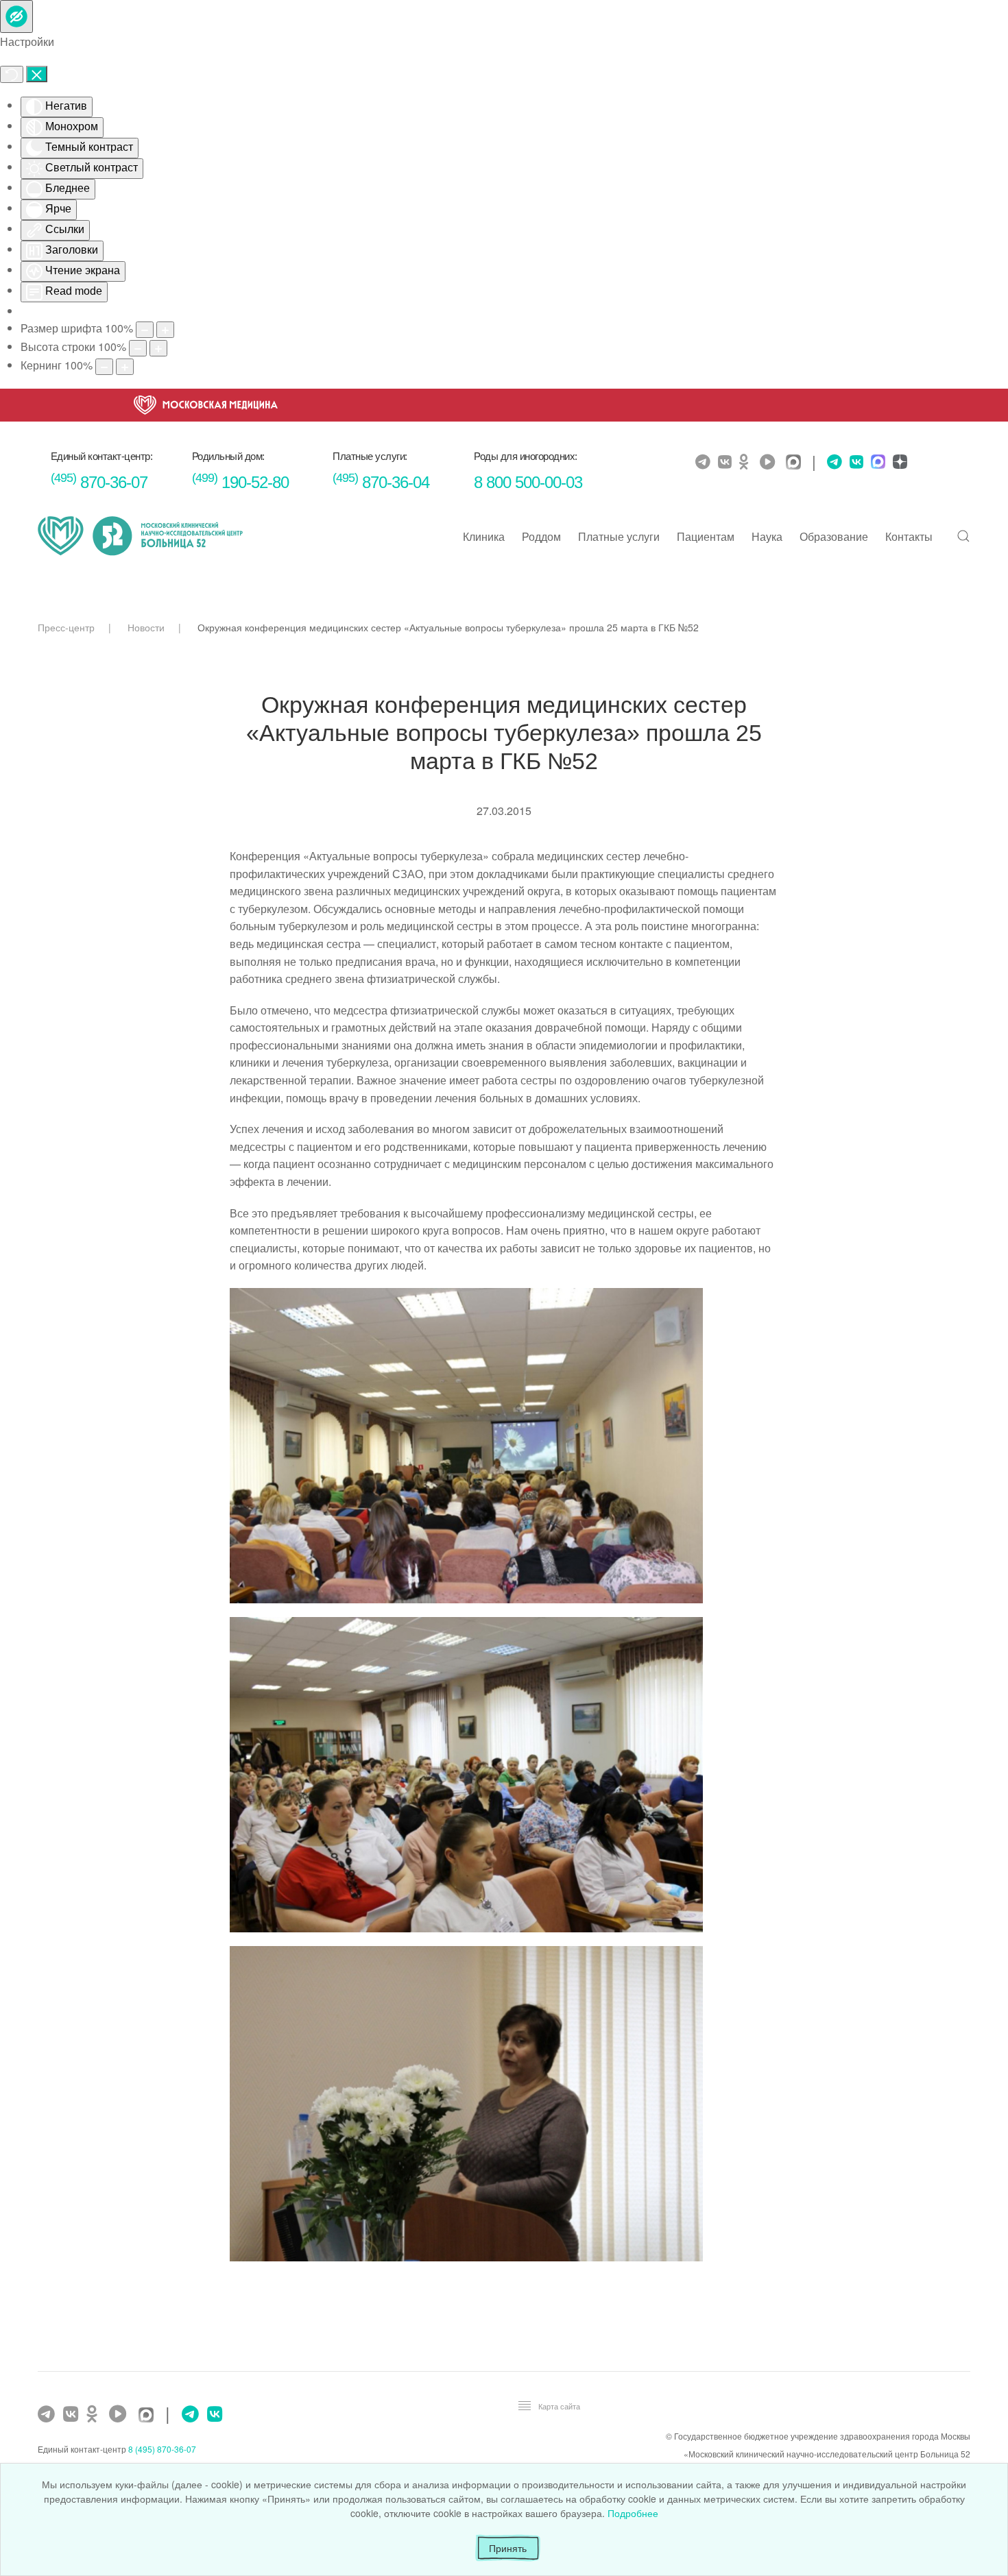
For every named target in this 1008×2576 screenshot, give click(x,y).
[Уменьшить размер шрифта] (145, 330)
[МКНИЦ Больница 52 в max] (797, 463)
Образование (834, 536)
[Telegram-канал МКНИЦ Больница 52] (705, 462)
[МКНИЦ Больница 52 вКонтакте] (727, 462)
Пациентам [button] (706, 536)
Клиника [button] (484, 536)
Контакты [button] (909, 536)
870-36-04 (381, 482)
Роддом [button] (541, 536)
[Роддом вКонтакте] (855, 462)
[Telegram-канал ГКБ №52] (48, 2414)
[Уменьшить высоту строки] (138, 348)
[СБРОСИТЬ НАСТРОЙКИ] (12, 74)
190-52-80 (240, 482)
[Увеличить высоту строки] (158, 348)
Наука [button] (767, 536)
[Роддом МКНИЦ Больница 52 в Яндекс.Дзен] (898, 463)
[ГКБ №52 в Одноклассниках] (95, 2414)
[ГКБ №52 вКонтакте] (72, 2414)
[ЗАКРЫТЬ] (37, 74)
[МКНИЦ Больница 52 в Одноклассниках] (747, 462)
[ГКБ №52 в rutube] (121, 2414)
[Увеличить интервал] (125, 367)
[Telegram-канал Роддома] (831, 462)
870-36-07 (99, 482)
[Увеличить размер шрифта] (165, 330)
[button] (963, 536)
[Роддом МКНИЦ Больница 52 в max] (876, 463)
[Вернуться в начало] (141, 536)
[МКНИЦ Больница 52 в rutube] (771, 462)
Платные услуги (619, 536)
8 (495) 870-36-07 (162, 2449)
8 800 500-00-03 (528, 482)
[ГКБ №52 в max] (149, 2416)
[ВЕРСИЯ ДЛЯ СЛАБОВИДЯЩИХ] (16, 16)
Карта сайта (559, 2406)
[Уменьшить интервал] (104, 367)
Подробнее (633, 2513)
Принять (508, 2548)
